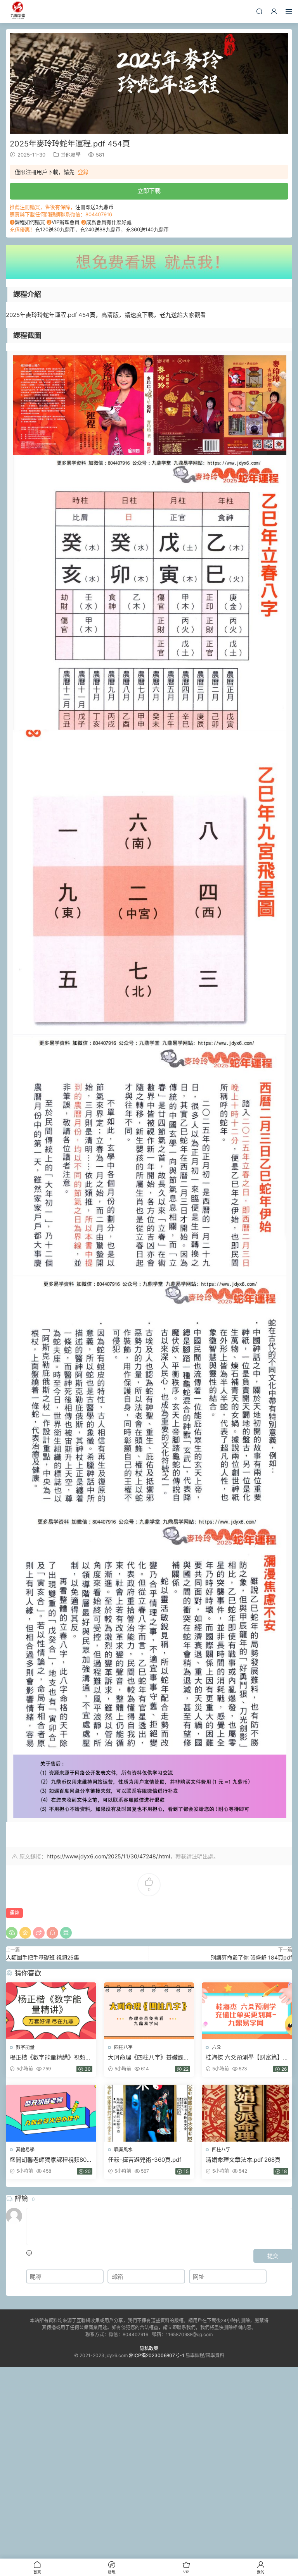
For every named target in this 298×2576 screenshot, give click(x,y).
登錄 (83, 172)
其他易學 (71, 155)
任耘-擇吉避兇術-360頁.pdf (145, 2160)
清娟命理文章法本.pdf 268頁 (243, 2160)
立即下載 (149, 191)
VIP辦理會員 (66, 222)
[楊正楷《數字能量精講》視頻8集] (51, 2011)
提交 (273, 2256)
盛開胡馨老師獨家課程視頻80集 (48, 2160)
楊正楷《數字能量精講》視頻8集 (49, 2058)
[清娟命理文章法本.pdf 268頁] (247, 2113)
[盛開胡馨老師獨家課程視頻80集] (51, 2113)
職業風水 (123, 2150)
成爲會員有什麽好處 (109, 222)
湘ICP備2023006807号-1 (157, 2355)
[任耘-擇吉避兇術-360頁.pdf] (149, 2113)
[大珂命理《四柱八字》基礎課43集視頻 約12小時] (149, 2011)
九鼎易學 (17, 12)
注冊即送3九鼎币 (94, 207)
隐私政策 (149, 2348)
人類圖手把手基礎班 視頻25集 (42, 1957)
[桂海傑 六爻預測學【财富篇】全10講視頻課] (247, 2011)
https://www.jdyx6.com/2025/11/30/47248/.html (108, 1856)
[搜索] (259, 11)
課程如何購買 (30, 222)
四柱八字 (123, 2047)
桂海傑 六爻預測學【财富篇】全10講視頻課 (244, 2058)
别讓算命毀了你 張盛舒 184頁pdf (251, 1957)
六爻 (217, 2047)
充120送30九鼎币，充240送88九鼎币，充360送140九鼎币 (102, 229)
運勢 (14, 1913)
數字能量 (25, 2047)
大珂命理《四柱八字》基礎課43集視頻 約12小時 (146, 2058)
